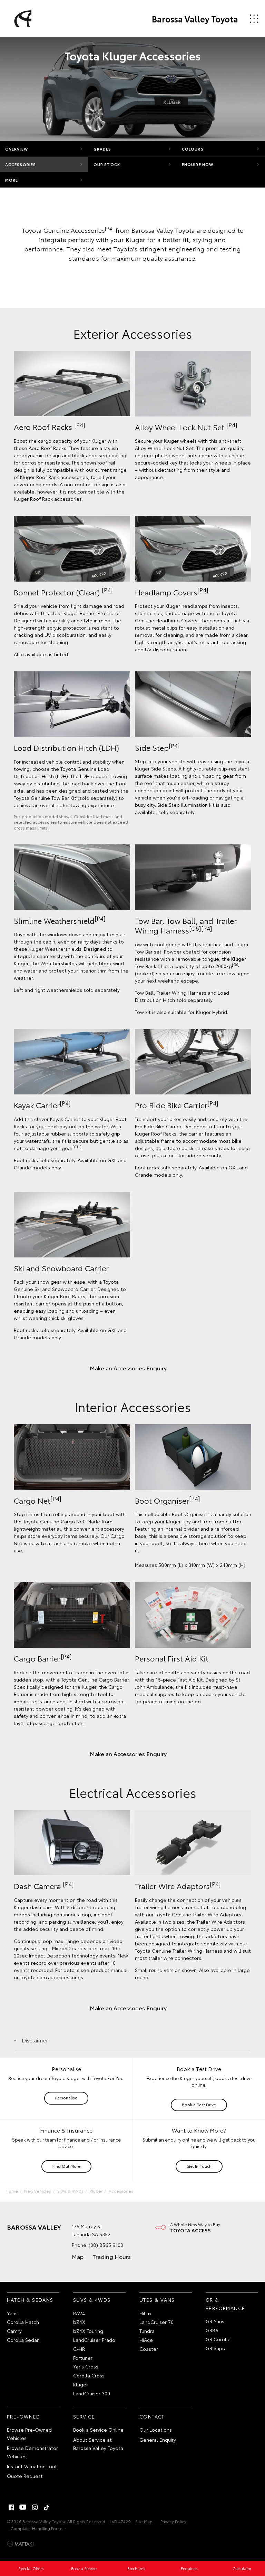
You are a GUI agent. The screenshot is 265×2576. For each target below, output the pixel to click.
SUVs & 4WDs (70, 2191)
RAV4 (79, 2313)
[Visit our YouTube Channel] (23, 2507)
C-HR (79, 2349)
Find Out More (66, 2166)
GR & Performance (225, 2304)
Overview (17, 149)
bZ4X (79, 2322)
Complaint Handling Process (38, 2528)
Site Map (144, 2521)
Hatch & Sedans (30, 2300)
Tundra (147, 2331)
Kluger (96, 2191)
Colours (193, 149)
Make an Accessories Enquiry (128, 1368)
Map (78, 2256)
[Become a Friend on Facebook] (11, 2507)
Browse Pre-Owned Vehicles (29, 2434)
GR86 (212, 2330)
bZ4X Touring (88, 2331)
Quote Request (25, 2476)
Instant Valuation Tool (32, 2466)
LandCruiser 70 (156, 2322)
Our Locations (156, 2430)
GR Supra (216, 2348)
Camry (14, 2331)
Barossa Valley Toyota (195, 19)
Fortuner (83, 2358)
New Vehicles (38, 2191)
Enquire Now (198, 164)
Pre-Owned (24, 2416)
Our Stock (107, 164)
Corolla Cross (89, 2375)
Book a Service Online (98, 2430)
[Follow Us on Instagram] (35, 2507)
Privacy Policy (173, 2521)
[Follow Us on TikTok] (47, 2507)
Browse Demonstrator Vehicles (32, 2452)
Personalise (66, 2098)
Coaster (149, 2349)
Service (84, 2416)
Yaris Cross (86, 2366)
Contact (152, 2416)
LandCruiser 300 (92, 2393)
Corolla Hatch (23, 2322)
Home (12, 2191)
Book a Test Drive (199, 2104)
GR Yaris (215, 2321)
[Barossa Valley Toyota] (22, 19)
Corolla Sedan (23, 2340)
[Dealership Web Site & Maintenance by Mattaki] (20, 2544)
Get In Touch (199, 2166)
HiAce (146, 2340)
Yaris (12, 2313)
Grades (102, 149)
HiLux (145, 2313)
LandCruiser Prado (94, 2340)
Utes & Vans (157, 2300)
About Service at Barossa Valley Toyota (98, 2444)
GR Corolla (218, 2339)
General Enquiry (158, 2440)
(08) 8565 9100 (106, 2245)
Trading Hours (112, 2256)
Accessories (21, 164)
